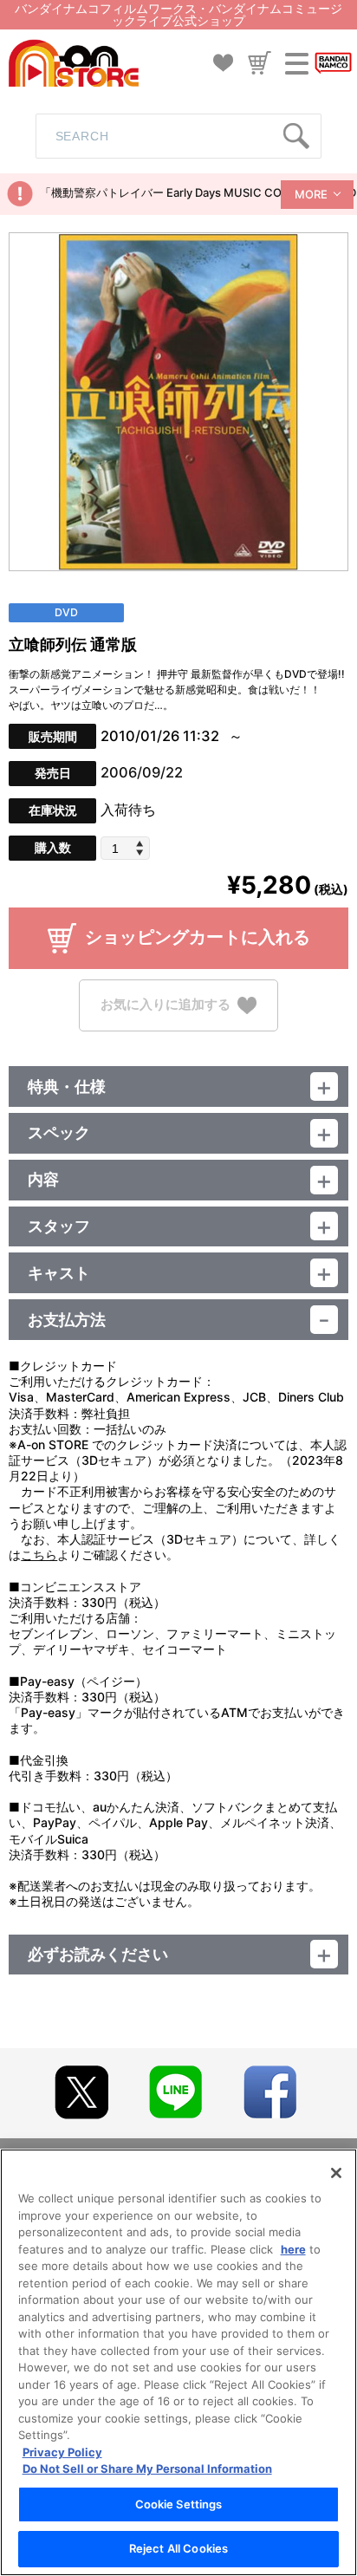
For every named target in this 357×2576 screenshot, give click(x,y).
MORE (311, 194)
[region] (178, 2362)
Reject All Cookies (178, 2548)
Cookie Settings (179, 2504)
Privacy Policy (62, 2452)
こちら (39, 1555)
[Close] (336, 2173)
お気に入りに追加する (166, 1004)
